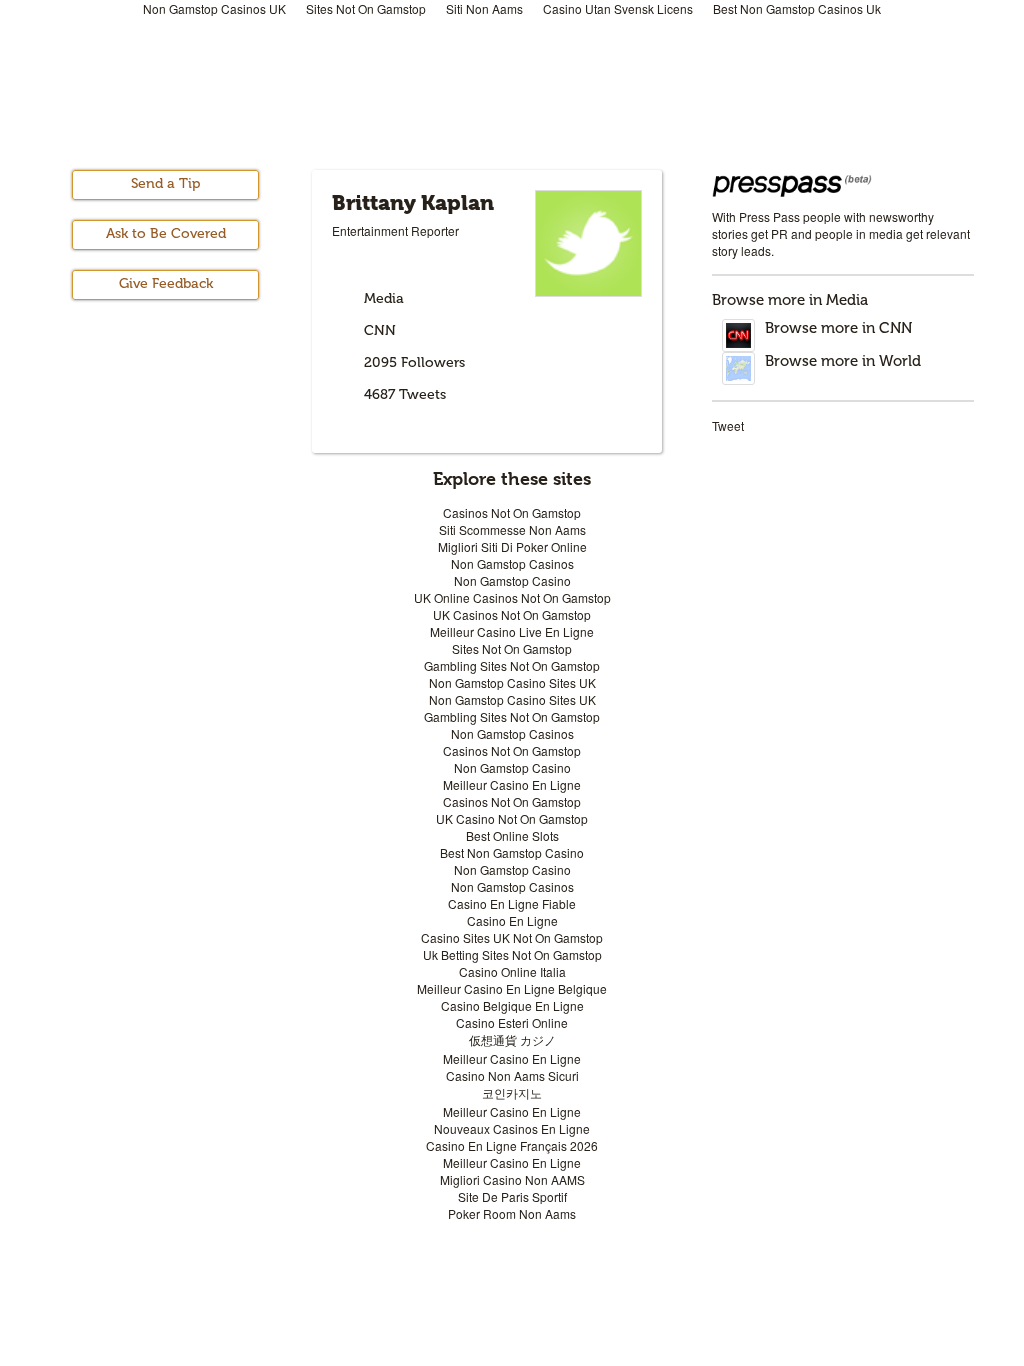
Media (384, 298)
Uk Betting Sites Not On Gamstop (512, 954)
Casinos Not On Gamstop (512, 512)
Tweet (728, 425)
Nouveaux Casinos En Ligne (512, 1128)
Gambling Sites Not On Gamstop (512, 665)
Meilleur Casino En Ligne (512, 784)
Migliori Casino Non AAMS (512, 1179)
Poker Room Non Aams (512, 1213)
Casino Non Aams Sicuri (512, 1075)
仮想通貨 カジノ (512, 1039)
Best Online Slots (512, 835)
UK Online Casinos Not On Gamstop (512, 597)
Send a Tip (165, 183)
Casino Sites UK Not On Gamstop (512, 937)
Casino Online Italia (512, 971)
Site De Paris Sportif (512, 1196)
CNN (380, 330)
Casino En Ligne (512, 920)
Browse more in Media (790, 300)
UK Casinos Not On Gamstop (512, 614)
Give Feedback (166, 283)
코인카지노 (512, 1092)
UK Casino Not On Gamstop (512, 818)
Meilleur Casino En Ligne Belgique (512, 988)
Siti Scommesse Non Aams (512, 529)
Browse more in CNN (838, 328)
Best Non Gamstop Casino (512, 852)
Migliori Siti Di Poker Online (512, 546)
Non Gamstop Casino (512, 580)
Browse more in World (843, 361)
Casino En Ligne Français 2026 (512, 1145)
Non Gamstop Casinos (512, 563)
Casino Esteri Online (512, 1022)
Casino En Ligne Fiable (512, 903)
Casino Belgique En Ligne (512, 1005)
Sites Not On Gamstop (512, 648)
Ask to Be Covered (166, 233)
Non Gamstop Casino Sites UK (512, 682)
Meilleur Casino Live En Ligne (512, 631)
